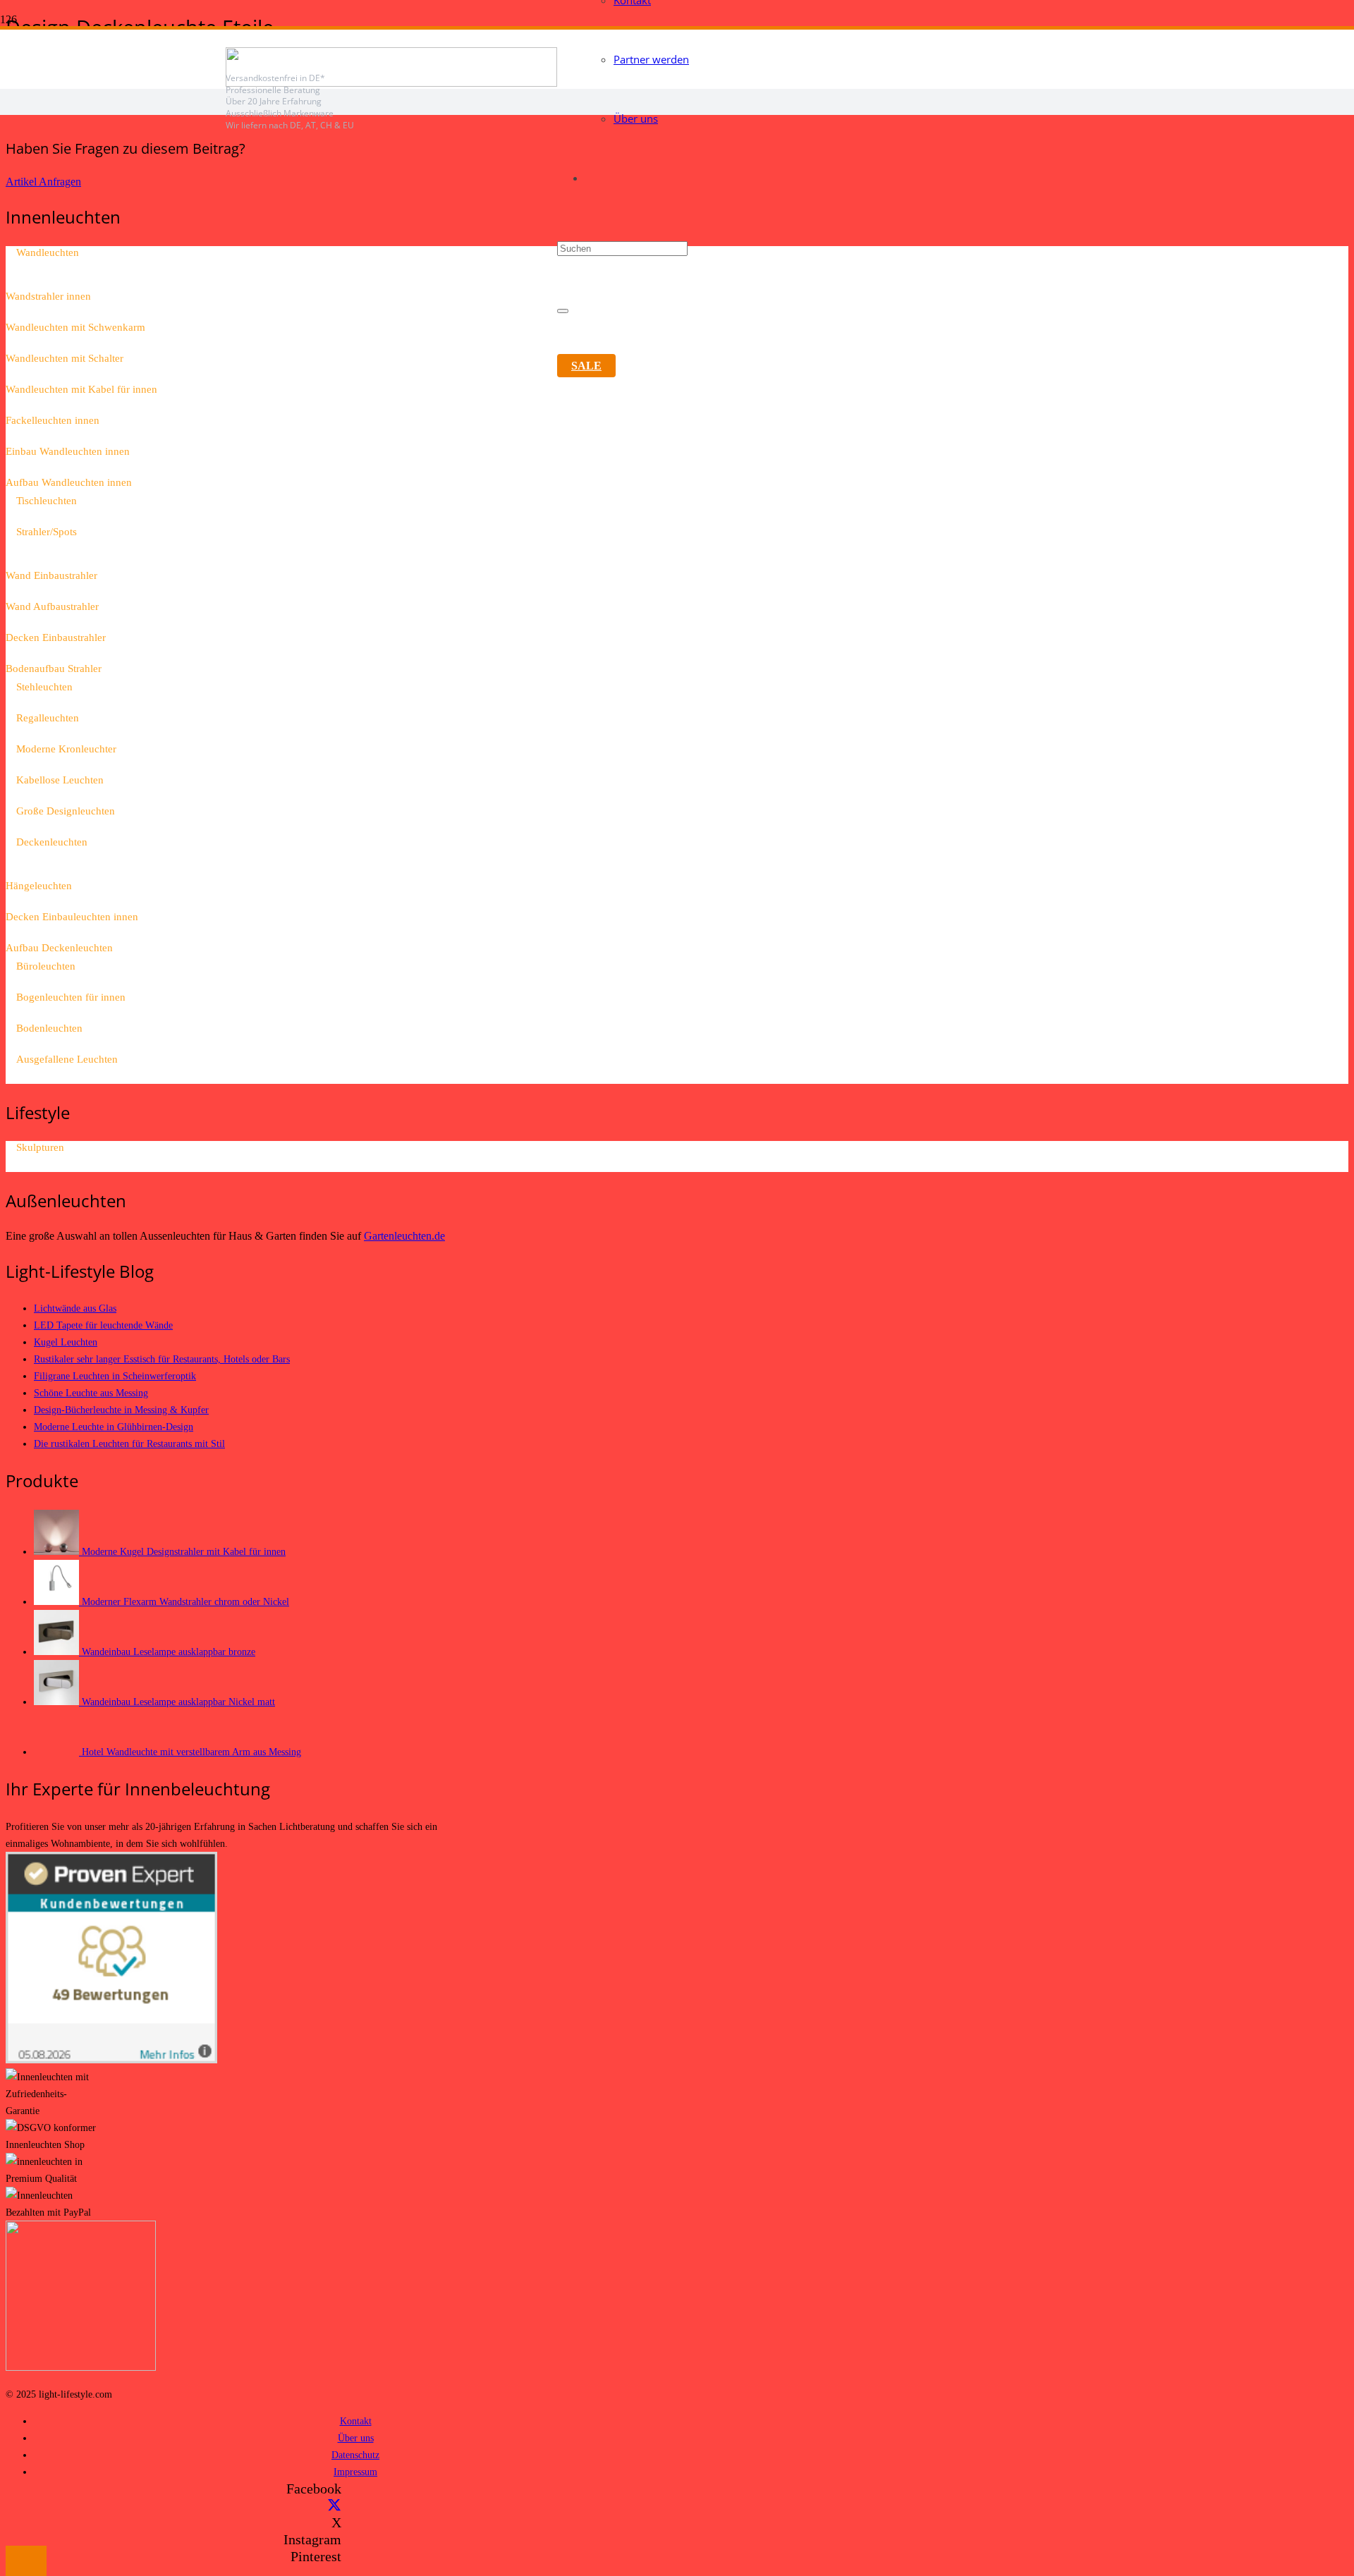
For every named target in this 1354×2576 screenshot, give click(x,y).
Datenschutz (355, 2455)
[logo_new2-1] (391, 83)
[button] (26, 2561)
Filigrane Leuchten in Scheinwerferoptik (115, 1376)
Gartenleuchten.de (404, 1236)
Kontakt (356, 2421)
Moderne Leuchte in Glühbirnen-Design (114, 1427)
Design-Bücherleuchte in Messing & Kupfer (121, 1410)
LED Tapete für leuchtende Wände (103, 1325)
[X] (334, 2505)
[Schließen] (563, 311)
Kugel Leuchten (66, 1342)
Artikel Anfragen (43, 182)
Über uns (356, 2438)
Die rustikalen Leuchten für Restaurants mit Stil (129, 1443)
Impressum (355, 2472)
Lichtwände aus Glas (75, 1308)
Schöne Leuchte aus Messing (91, 1393)
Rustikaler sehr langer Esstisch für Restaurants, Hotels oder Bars (162, 1359)
